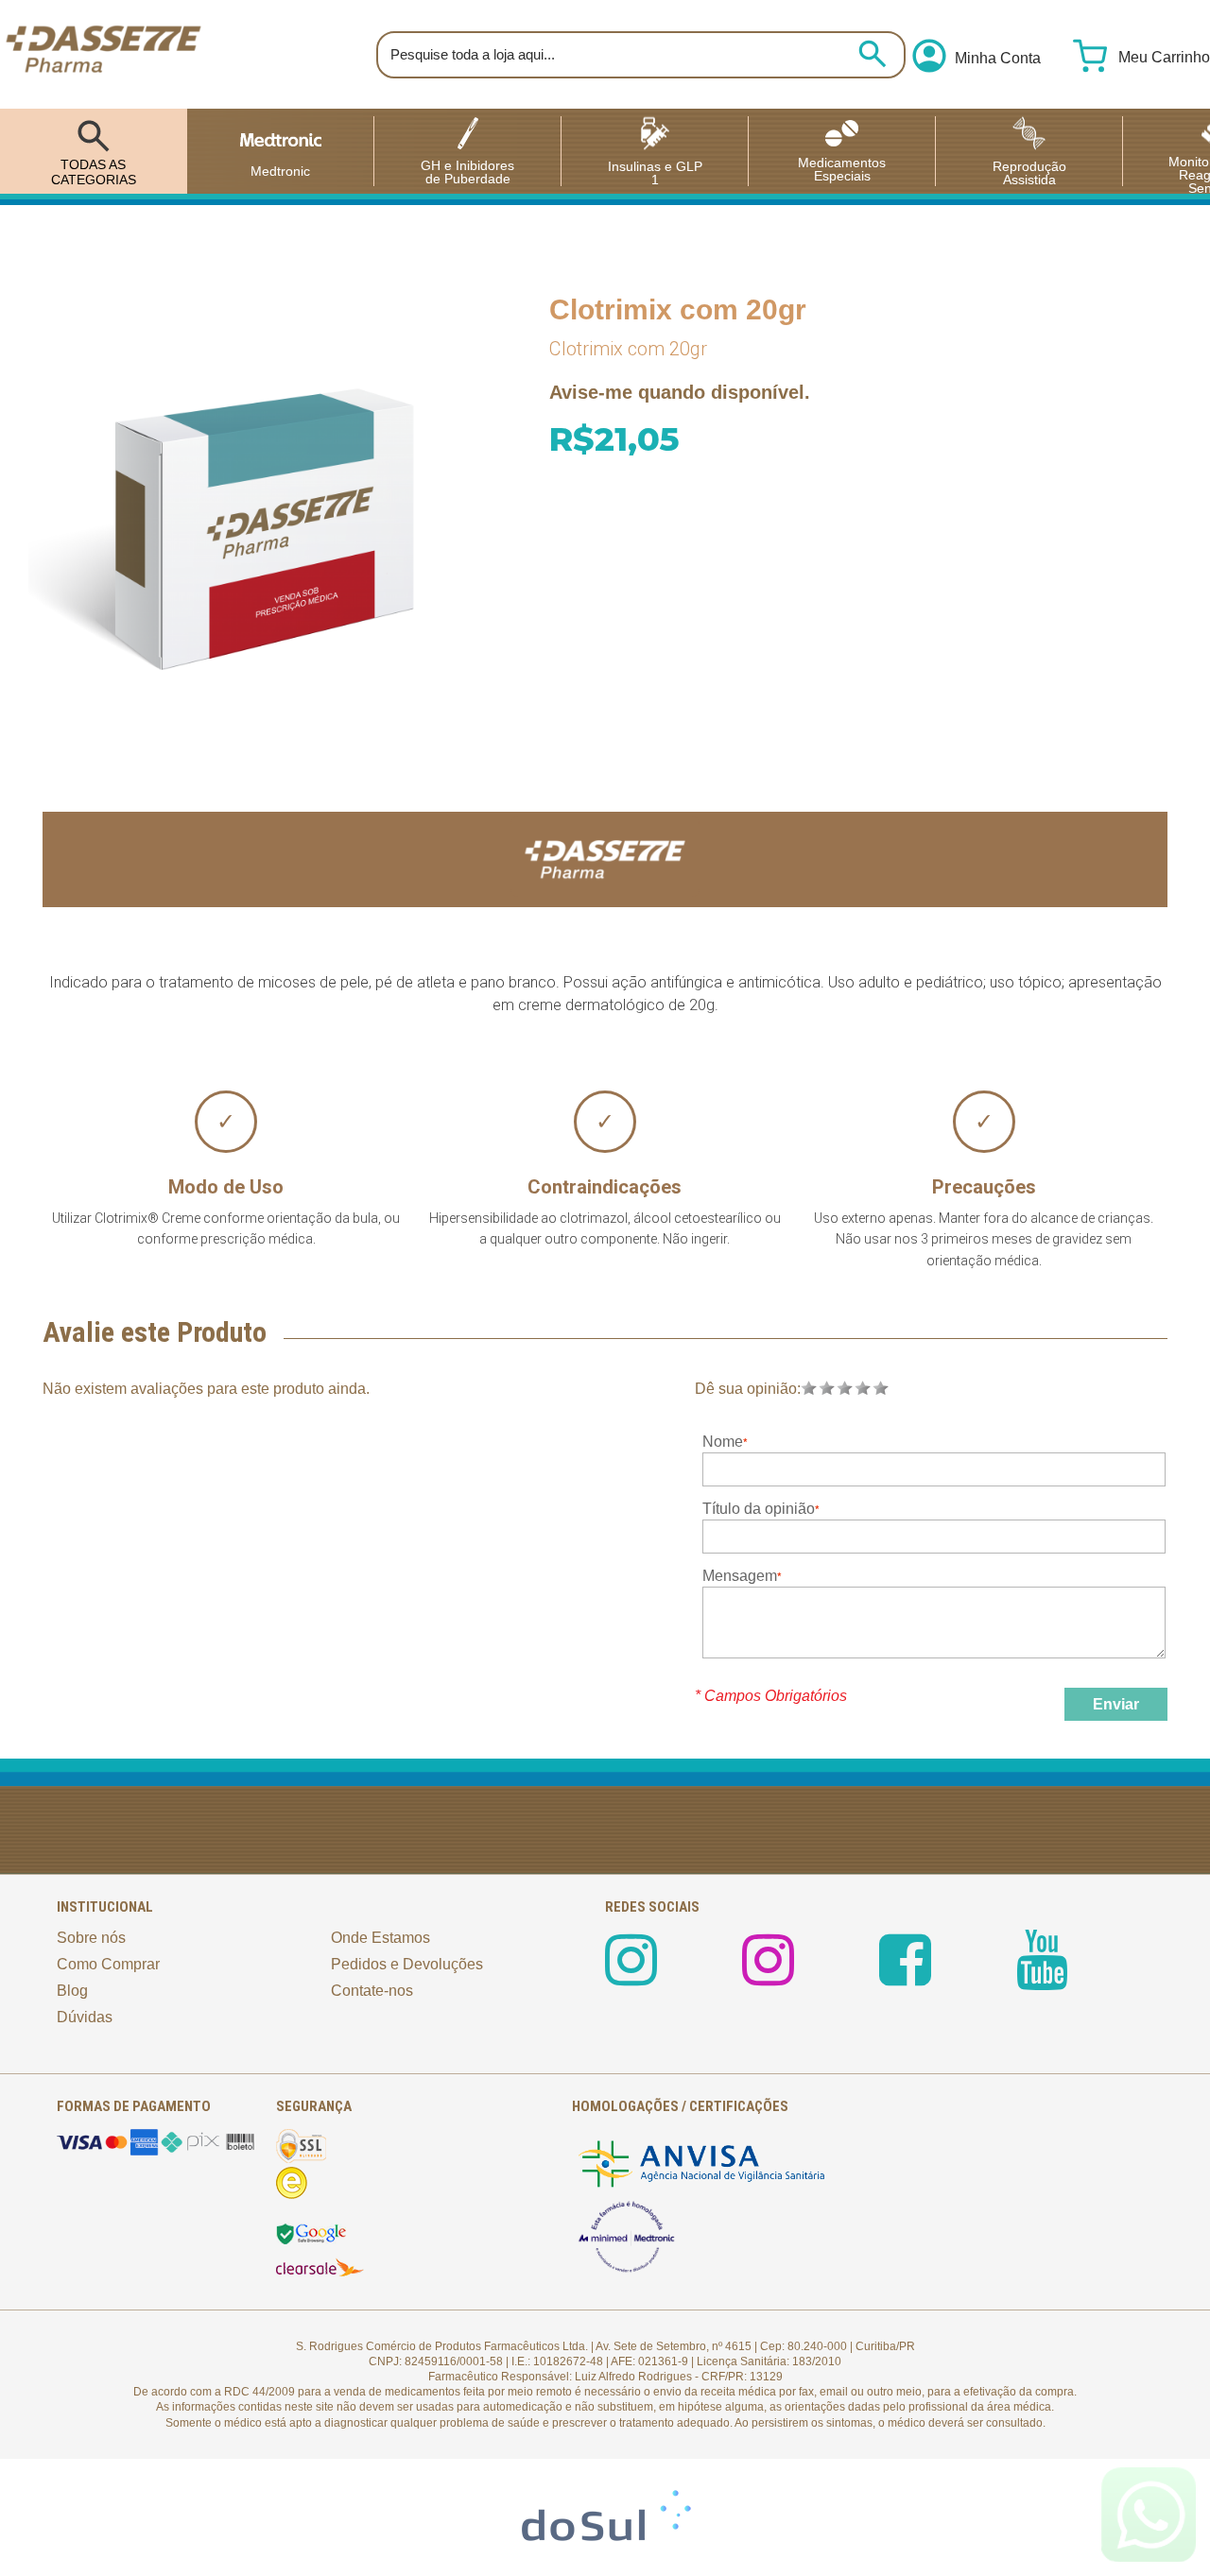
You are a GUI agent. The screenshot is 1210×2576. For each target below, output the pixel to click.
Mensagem (740, 1576)
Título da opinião (759, 1509)
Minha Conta (998, 59)
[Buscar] (873, 54)
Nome (723, 1442)
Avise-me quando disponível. (680, 392)
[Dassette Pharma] (104, 54)
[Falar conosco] (1149, 2515)
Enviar (1116, 1704)
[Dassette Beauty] (768, 1976)
